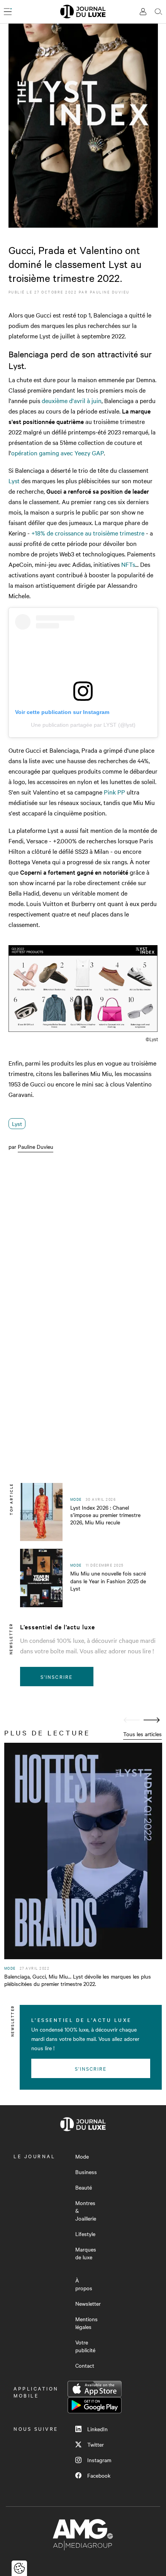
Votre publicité (85, 2346)
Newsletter (88, 2303)
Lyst (14, 481)
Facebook (99, 2475)
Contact (85, 2365)
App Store (95, 2389)
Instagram (99, 2460)
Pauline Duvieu (110, 292)
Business (86, 2172)
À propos (84, 2284)
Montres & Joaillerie (86, 2210)
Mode (82, 2156)
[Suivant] (152, 1720)
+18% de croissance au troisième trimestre (88, 533)
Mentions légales (86, 2323)
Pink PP (114, 792)
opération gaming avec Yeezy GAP (58, 453)
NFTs (128, 564)
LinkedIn (97, 2429)
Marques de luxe (86, 2253)
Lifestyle (85, 2234)
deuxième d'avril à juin (71, 400)
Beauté (84, 2187)
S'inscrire (57, 1677)
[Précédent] (132, 1720)
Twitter (96, 2444)
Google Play (95, 2405)
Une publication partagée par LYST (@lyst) (83, 725)
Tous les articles (142, 1734)
